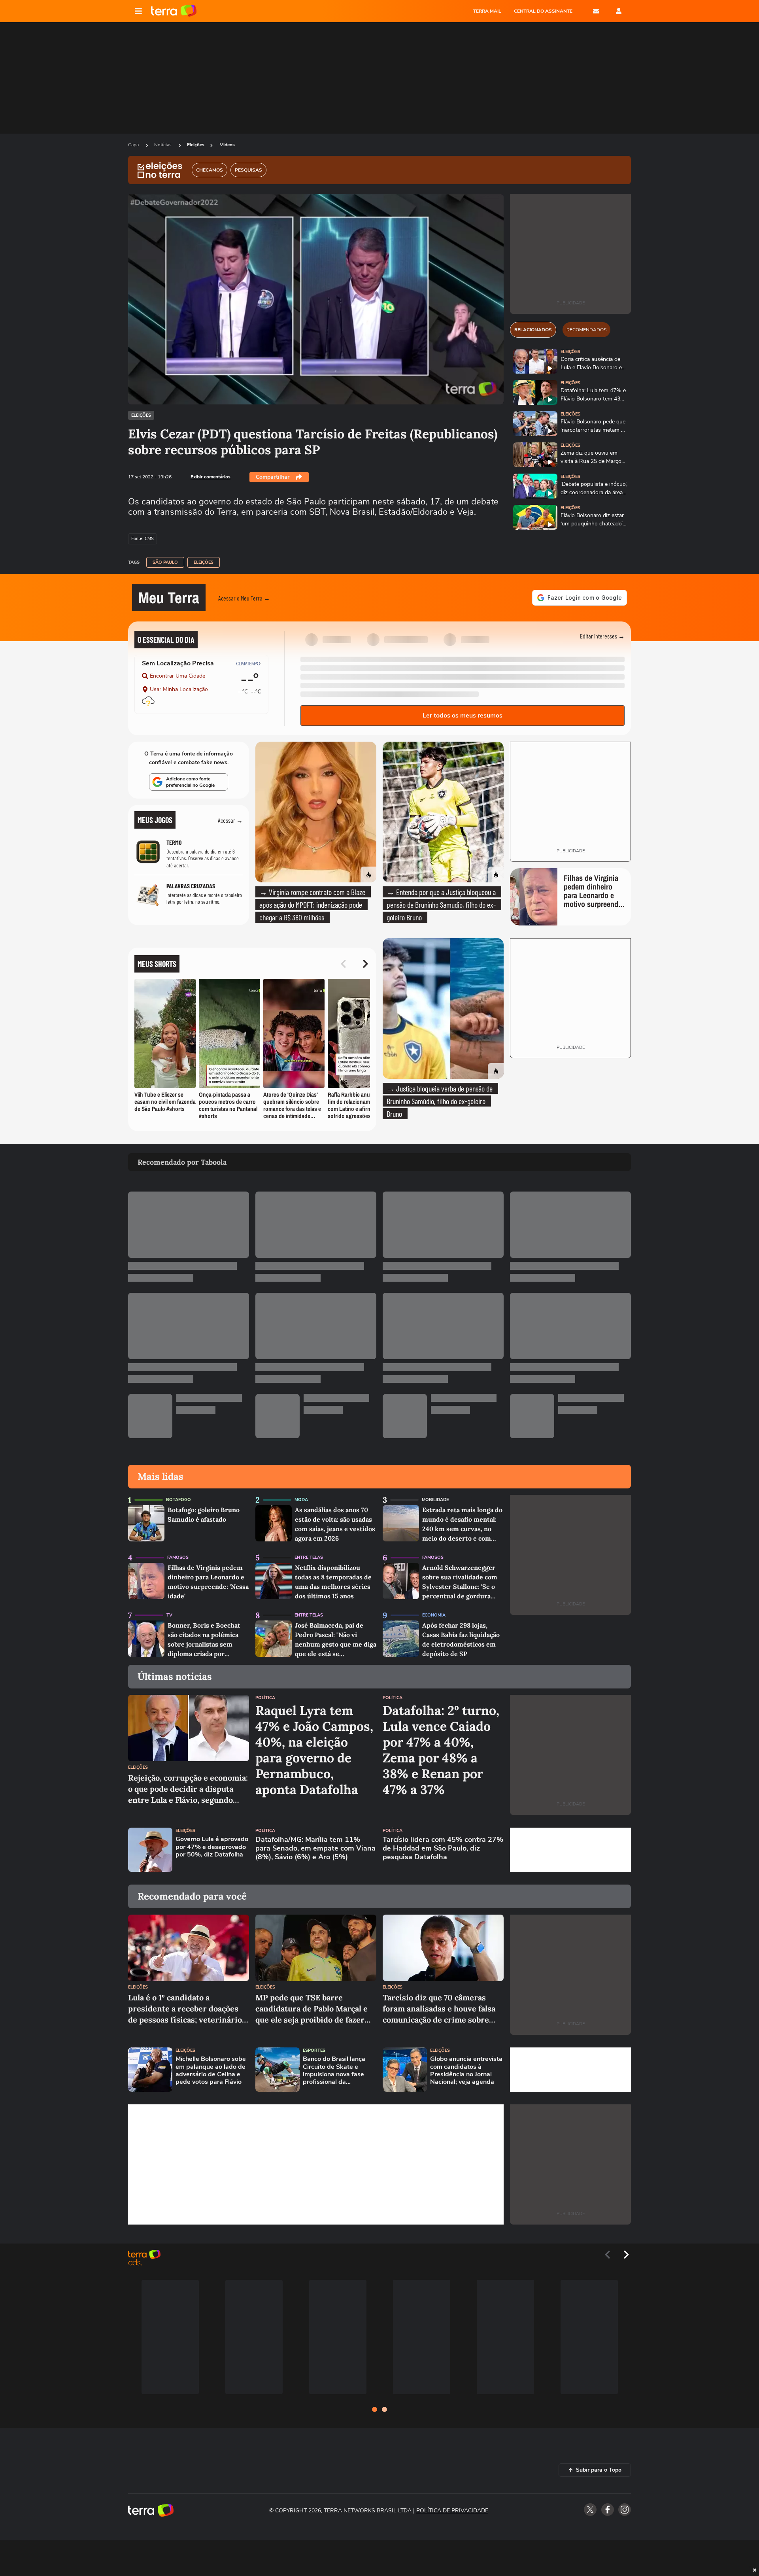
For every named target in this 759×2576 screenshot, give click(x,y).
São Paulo (165, 562)
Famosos (178, 1557)
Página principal (174, 11)
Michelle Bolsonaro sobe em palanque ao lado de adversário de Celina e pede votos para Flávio (211, 2071)
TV (169, 1615)
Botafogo (178, 1500)
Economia (434, 1615)
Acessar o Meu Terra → (244, 598)
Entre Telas (309, 1557)
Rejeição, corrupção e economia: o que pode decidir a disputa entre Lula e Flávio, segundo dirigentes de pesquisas (188, 1789)
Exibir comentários (211, 477)
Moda (301, 1500)
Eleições (196, 145)
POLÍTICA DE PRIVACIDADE (452, 2511)
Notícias (163, 145)
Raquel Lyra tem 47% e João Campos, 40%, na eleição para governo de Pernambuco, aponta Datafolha (314, 1750)
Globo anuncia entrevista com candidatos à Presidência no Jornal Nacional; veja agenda (466, 2071)
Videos (227, 145)
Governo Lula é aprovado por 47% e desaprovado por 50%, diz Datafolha (212, 1847)
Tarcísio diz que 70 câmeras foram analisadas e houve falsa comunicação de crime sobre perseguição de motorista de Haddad (439, 2009)
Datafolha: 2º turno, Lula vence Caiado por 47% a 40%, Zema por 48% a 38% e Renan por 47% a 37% (441, 1750)
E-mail (596, 11)
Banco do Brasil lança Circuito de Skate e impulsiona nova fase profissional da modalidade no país (334, 2071)
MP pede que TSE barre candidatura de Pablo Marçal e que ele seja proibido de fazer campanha (312, 2009)
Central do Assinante (543, 11)
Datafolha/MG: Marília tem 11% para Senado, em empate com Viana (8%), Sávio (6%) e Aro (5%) (315, 1848)
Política (265, 1698)
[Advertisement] (570, 1850)
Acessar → (230, 820)
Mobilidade (435, 1500)
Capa (134, 145)
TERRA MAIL (487, 11)
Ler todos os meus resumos (463, 716)
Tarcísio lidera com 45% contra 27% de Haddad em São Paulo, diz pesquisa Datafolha (443, 1848)
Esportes (314, 2050)
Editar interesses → (602, 636)
